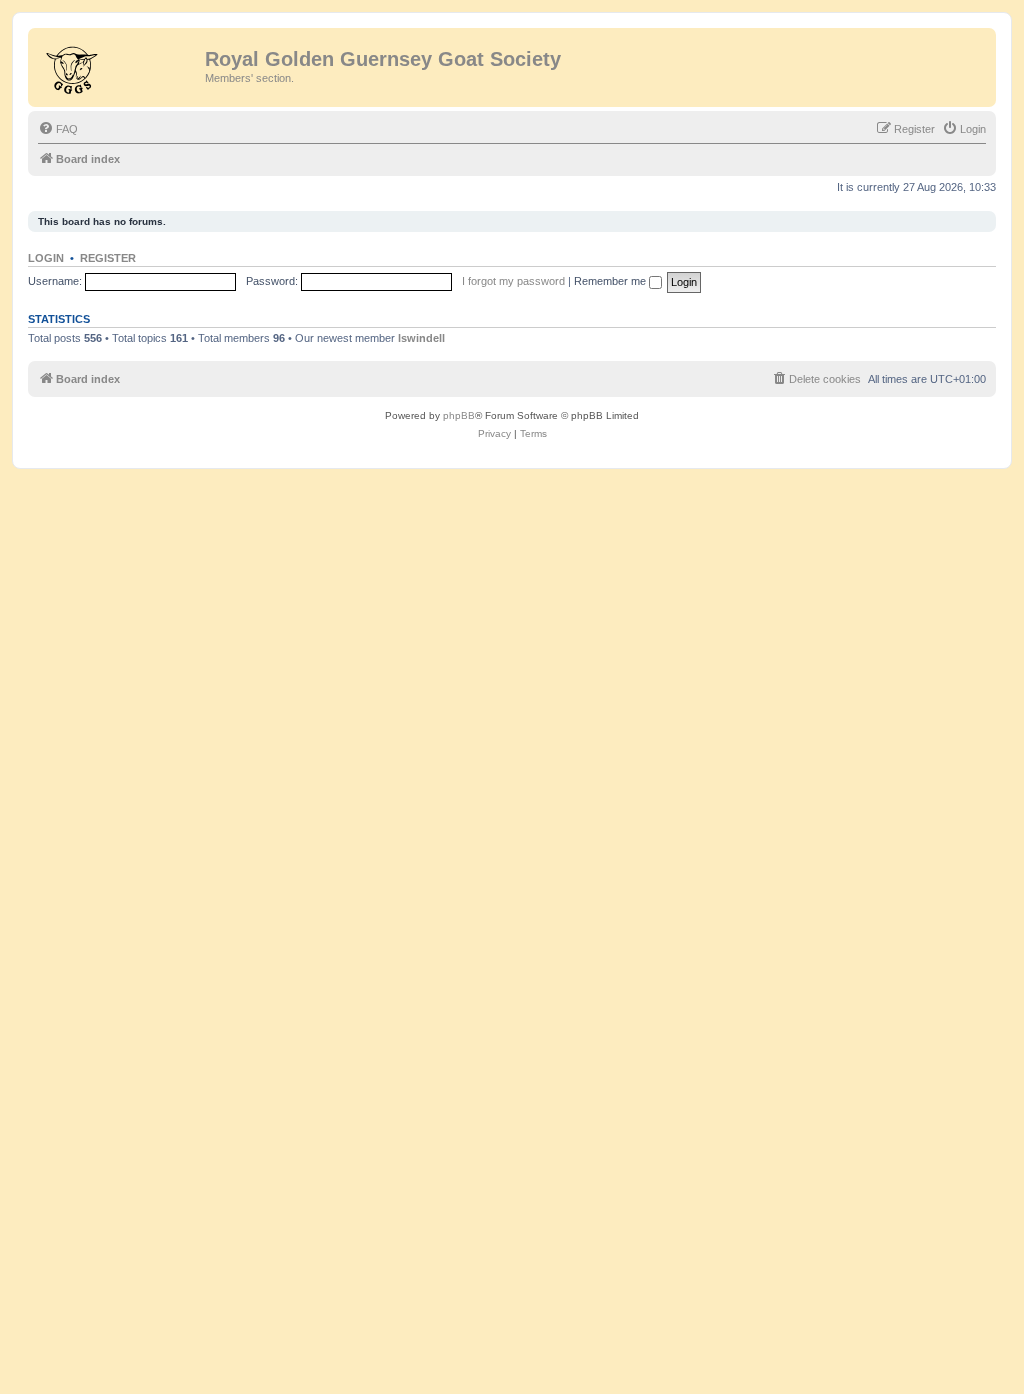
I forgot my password (513, 281)
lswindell (421, 338)
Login (46, 258)
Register (108, 258)
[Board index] (119, 65)
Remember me (611, 281)
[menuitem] (58, 129)
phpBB (459, 415)
